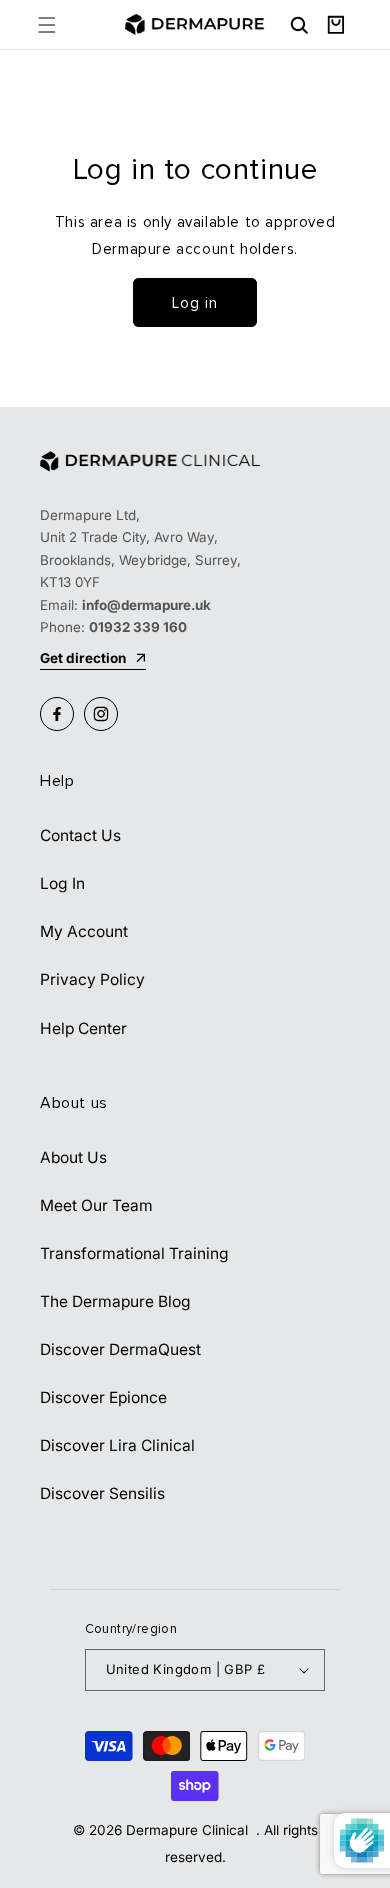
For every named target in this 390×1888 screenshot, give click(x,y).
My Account (84, 931)
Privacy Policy (92, 979)
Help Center (83, 1028)
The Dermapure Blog (115, 1301)
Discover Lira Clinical (117, 1445)
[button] (46, 24)
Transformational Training (134, 1253)
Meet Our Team (96, 1205)
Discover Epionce (103, 1397)
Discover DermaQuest (120, 1349)
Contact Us (80, 835)
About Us (73, 1157)
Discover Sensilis (102, 1493)
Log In (62, 883)
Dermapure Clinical (189, 1830)
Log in (195, 303)
